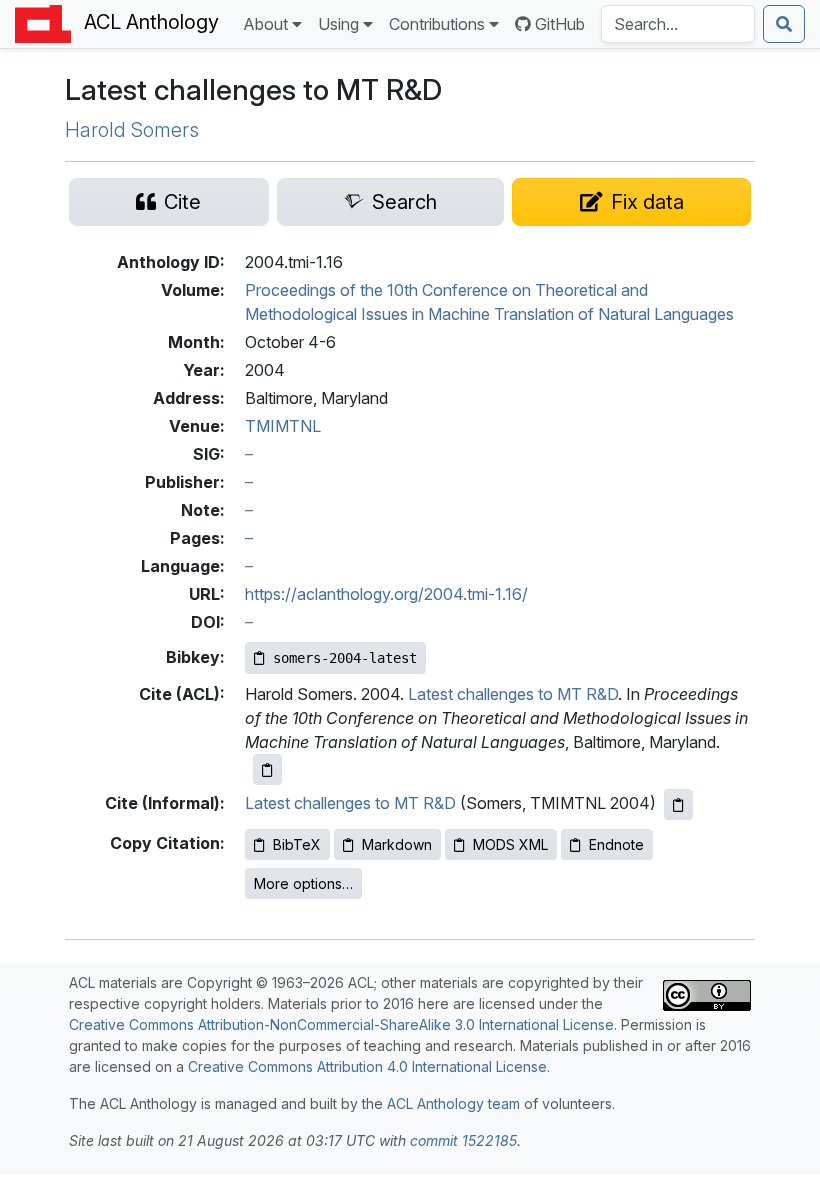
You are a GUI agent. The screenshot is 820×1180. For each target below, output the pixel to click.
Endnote (616, 844)
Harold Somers (132, 130)
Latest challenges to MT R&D (513, 694)
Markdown (397, 844)
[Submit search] (784, 24)
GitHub (560, 24)
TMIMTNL (283, 426)
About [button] (265, 24)
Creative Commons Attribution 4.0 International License (367, 1066)
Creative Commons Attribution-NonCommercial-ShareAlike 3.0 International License (341, 1024)
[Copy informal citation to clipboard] (678, 804)
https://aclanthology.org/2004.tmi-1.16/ (386, 594)
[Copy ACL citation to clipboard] (267, 769)
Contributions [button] (437, 24)
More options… (303, 883)
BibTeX (297, 844)
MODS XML (510, 844)
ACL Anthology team (453, 1103)
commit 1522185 (463, 1140)
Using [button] (338, 24)
